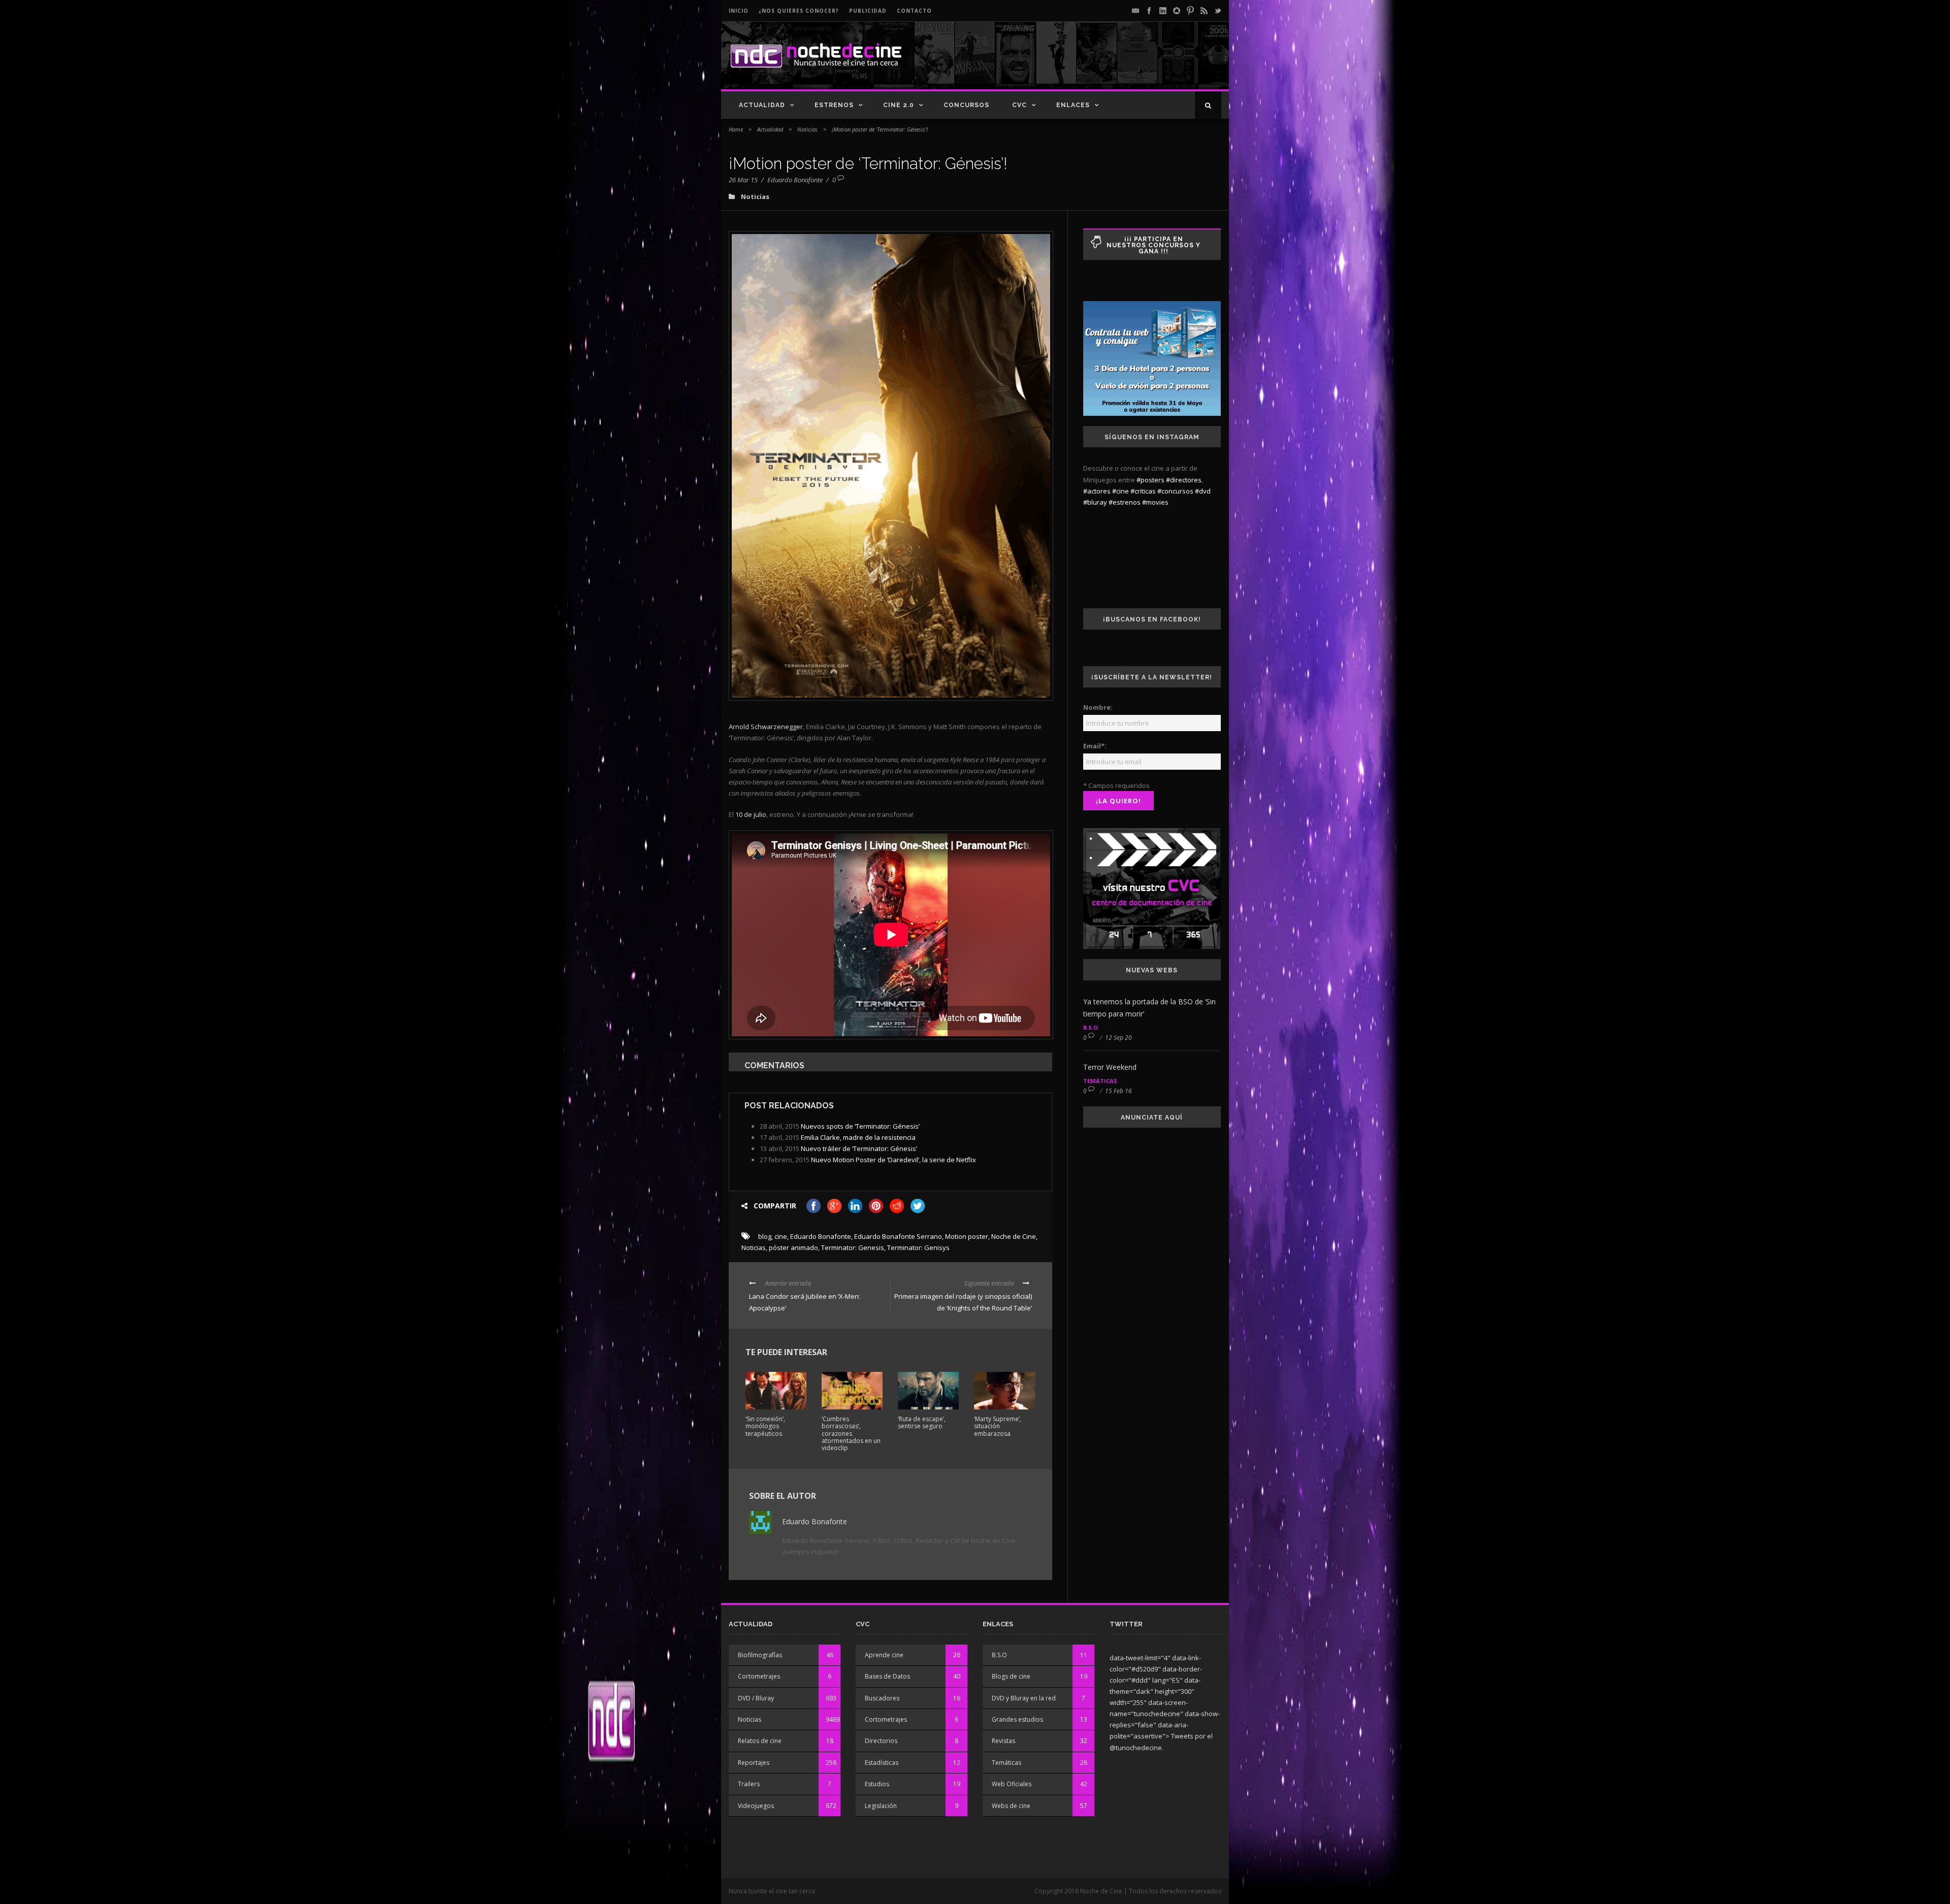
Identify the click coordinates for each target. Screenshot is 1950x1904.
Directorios (881, 1741)
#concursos (1175, 491)
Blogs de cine (1011, 1676)
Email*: (1095, 746)
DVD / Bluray (756, 1698)
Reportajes (754, 1763)
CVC (1019, 105)
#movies (1155, 502)
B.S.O (1091, 1027)
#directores (1184, 480)
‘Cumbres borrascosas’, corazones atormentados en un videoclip (851, 1434)
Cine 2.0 (899, 105)
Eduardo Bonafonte (795, 180)
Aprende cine (884, 1655)
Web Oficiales (1012, 1784)
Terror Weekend (1110, 1067)
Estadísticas (882, 1763)
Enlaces (1073, 105)
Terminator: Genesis (853, 1248)
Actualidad (762, 105)
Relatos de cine (760, 1741)
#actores (1097, 491)
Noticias (807, 129)
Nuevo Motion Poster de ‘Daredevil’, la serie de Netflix (893, 1160)
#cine (1120, 491)
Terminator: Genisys (918, 1248)
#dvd (1203, 491)
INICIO (739, 11)
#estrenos (1125, 502)
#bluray (1095, 502)
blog (765, 1236)
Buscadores (882, 1698)
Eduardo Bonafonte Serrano (898, 1236)
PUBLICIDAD (868, 11)
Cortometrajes (759, 1676)
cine (781, 1236)
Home (736, 129)
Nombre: (1098, 707)
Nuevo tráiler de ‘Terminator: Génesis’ (859, 1148)
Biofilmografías (760, 1655)
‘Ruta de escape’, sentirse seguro (922, 1422)
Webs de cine (1011, 1806)
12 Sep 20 (1118, 1038)
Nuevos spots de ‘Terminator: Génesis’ (860, 1126)
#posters (1150, 480)
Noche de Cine (1014, 1236)
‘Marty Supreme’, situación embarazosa (998, 1426)
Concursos (966, 105)
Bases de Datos (887, 1676)
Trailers (749, 1784)
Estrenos (834, 105)
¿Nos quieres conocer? (799, 11)
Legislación (881, 1806)
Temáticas (1100, 1081)
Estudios (877, 1784)
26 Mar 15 (743, 180)
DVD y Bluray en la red (1024, 1698)
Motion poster (967, 1236)
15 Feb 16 (1118, 1091)
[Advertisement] (1102, 64)
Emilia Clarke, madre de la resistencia (858, 1137)
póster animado (793, 1248)
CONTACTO (914, 11)
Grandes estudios (1017, 1719)
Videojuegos (756, 1806)
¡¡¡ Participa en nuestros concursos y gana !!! (1153, 245)
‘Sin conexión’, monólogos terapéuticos (765, 1426)
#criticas (1143, 491)
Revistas (1003, 1741)
